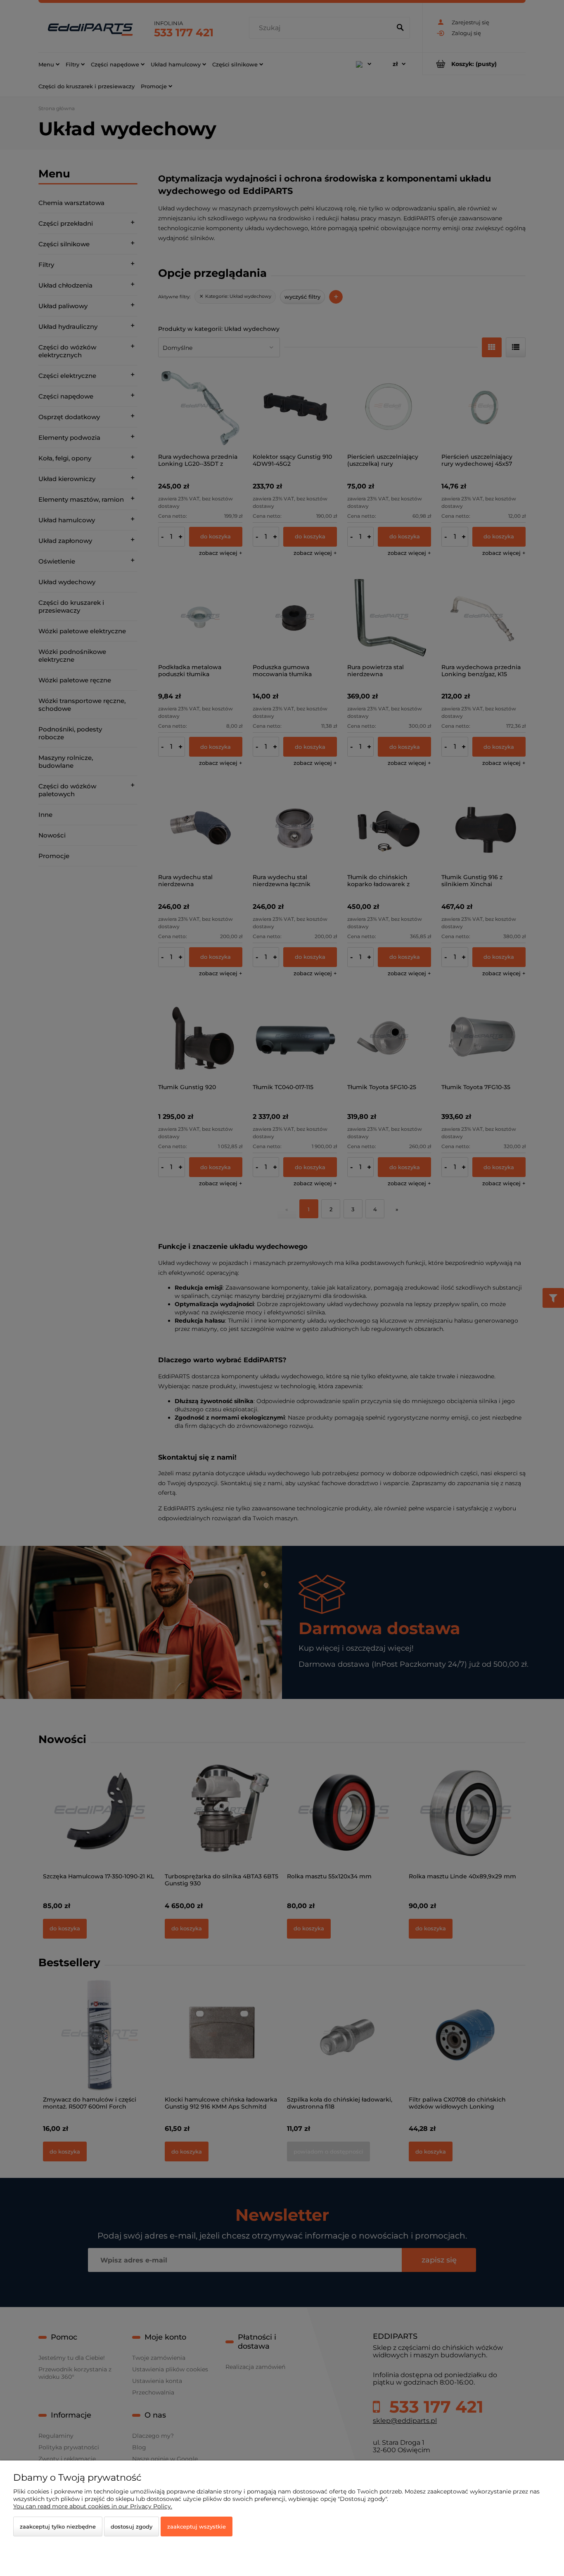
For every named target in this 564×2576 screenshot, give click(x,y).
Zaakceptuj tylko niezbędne (58, 2526)
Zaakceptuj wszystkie (197, 2526)
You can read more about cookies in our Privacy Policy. (93, 2506)
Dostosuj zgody (132, 2526)
